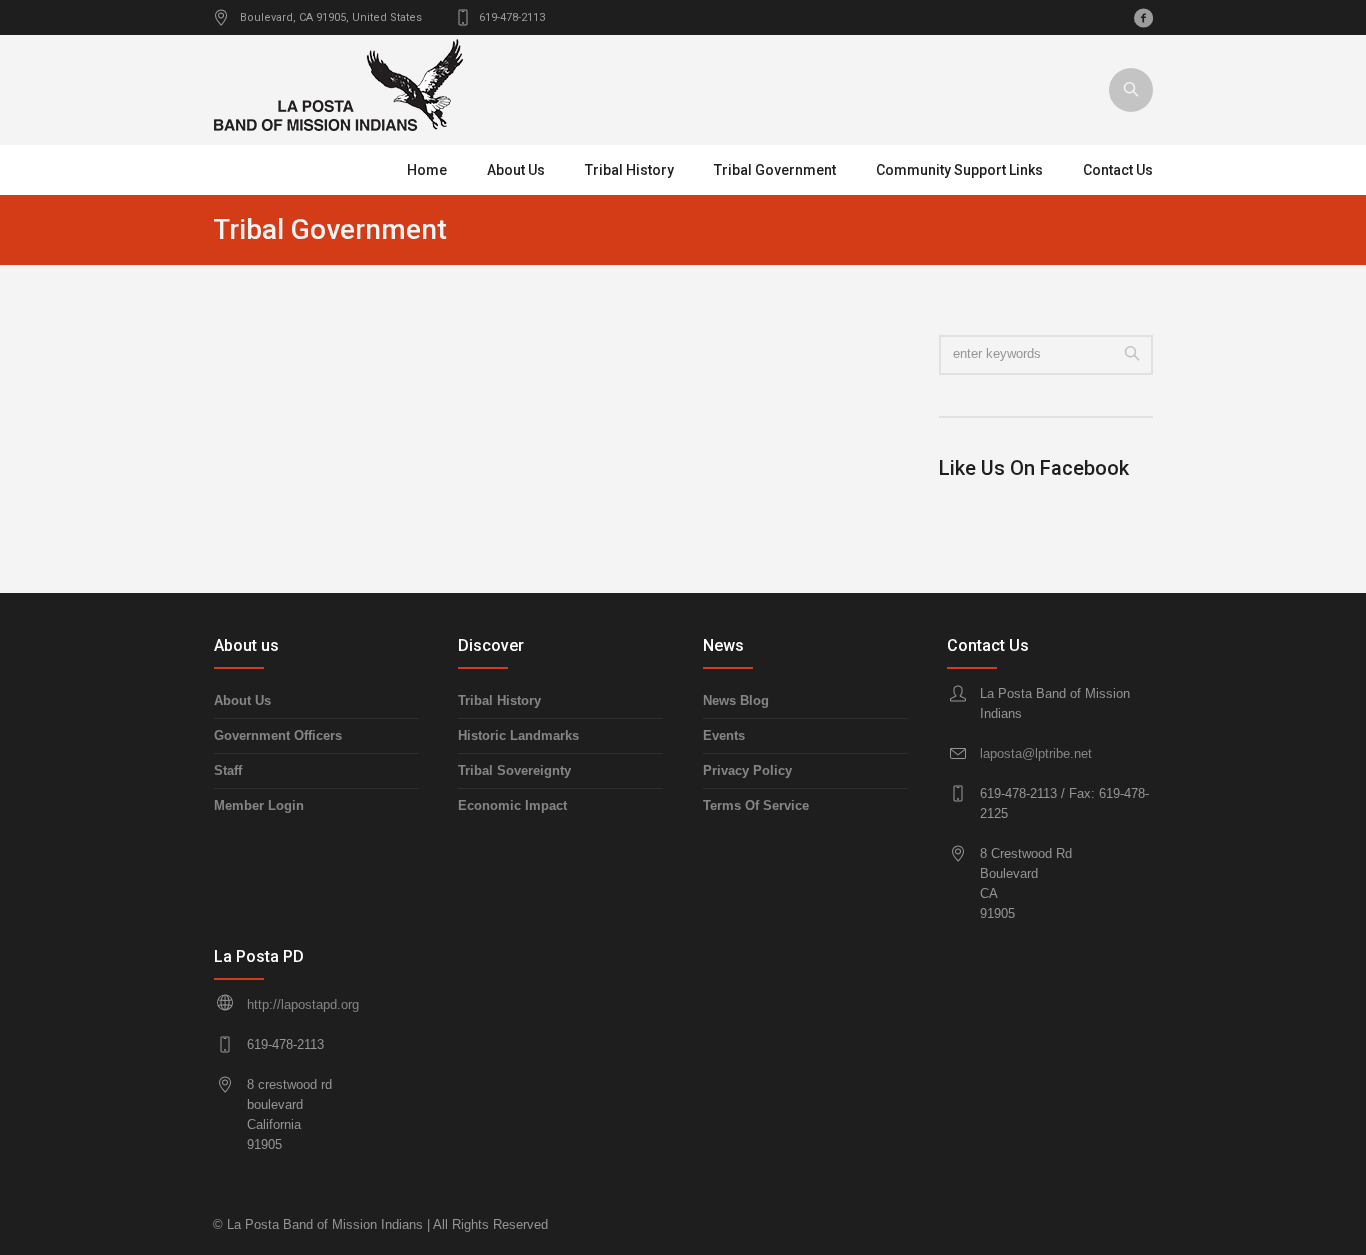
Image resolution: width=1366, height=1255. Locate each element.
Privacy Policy (747, 770)
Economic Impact (512, 805)
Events (724, 735)
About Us (242, 700)
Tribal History (499, 700)
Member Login (259, 805)
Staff (228, 770)
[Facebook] (1143, 18)
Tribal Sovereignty (514, 770)
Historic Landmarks (518, 735)
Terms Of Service (756, 805)
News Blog (736, 700)
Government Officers (278, 735)
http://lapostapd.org (303, 1004)
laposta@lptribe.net (1036, 753)
